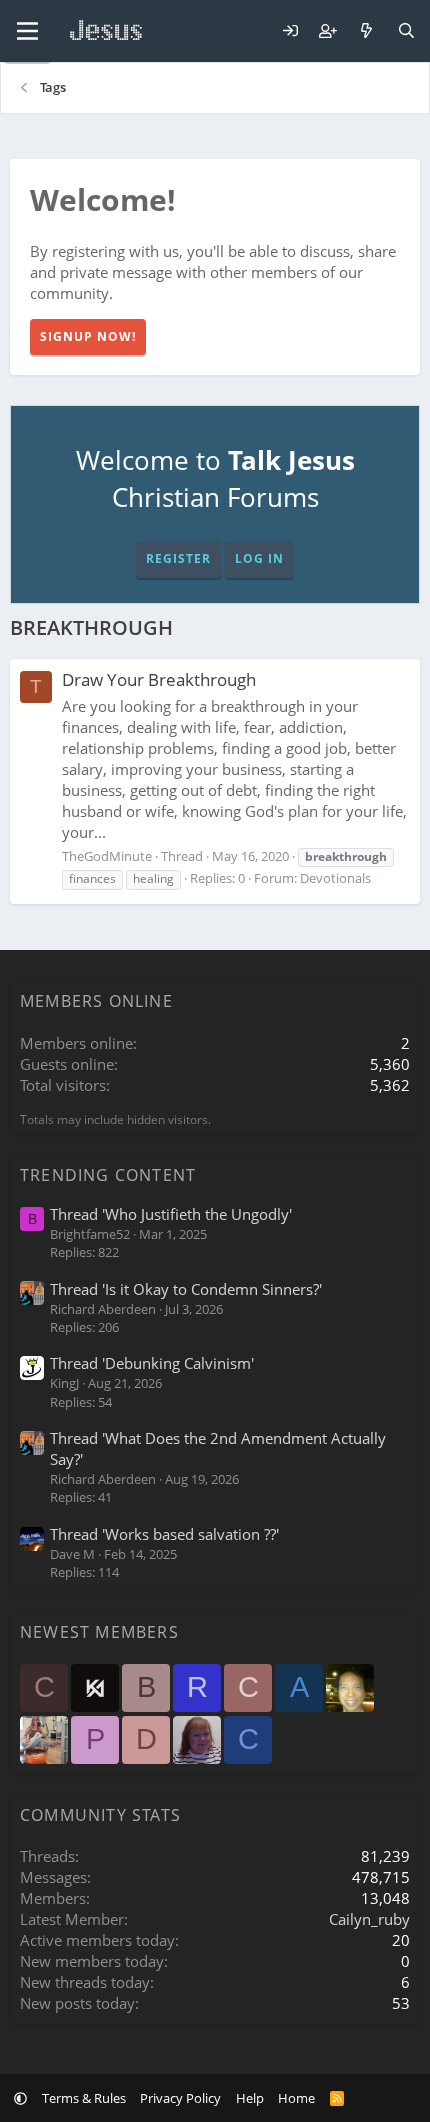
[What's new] (366, 31)
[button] (20, 2098)
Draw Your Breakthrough (159, 679)
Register (178, 558)
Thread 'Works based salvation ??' (164, 1534)
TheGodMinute (107, 856)
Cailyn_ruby (369, 1919)
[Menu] (27, 31)
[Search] (406, 31)
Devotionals (335, 878)
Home (296, 2098)
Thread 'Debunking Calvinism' (152, 1363)
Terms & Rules (84, 2098)
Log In (259, 558)
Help (250, 2098)
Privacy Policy (180, 2098)
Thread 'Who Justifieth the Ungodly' (171, 1214)
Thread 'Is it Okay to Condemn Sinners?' (186, 1289)
